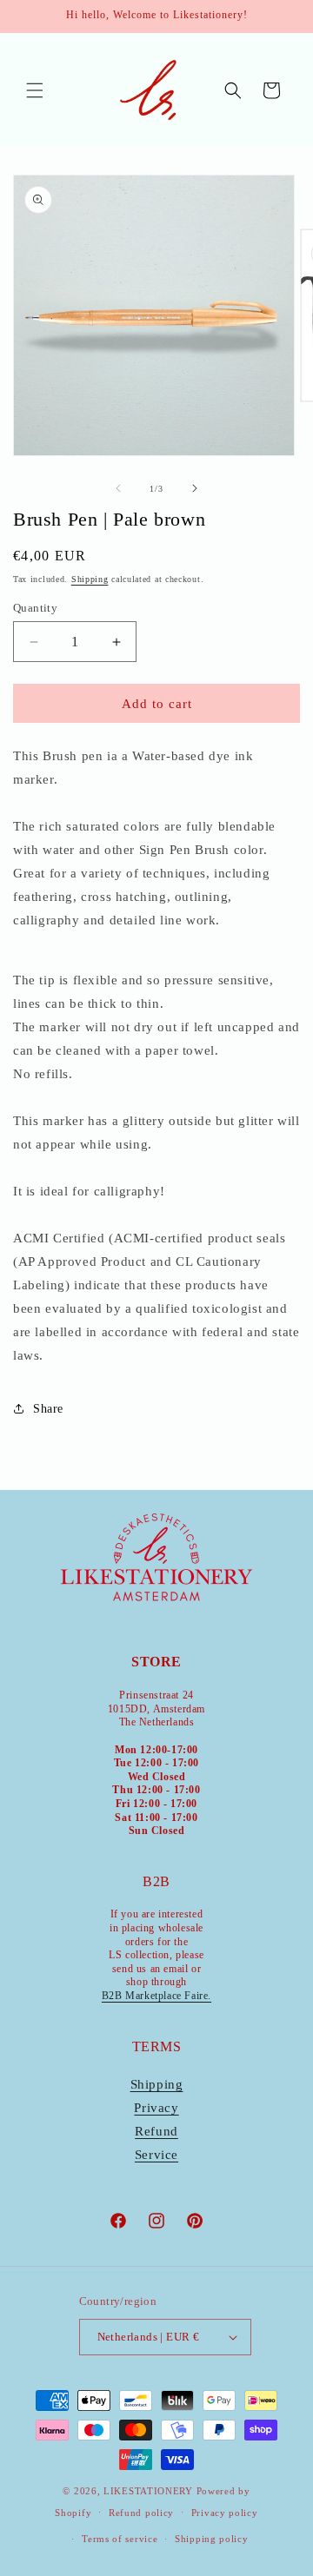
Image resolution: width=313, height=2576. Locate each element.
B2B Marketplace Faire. (156, 1996)
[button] (35, 90)
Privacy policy (225, 2513)
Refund (156, 2131)
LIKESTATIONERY (148, 2491)
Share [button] (48, 1409)
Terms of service (120, 2539)
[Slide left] (118, 488)
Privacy (156, 2108)
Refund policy (141, 2513)
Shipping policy (212, 2539)
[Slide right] (195, 488)
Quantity (35, 608)
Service (156, 2155)
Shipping (90, 579)
